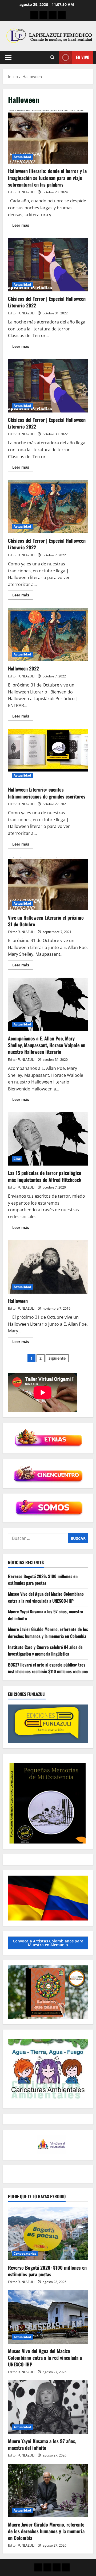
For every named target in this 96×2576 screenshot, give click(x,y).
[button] (8, 57)
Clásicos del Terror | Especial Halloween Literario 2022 (48, 265)
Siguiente (57, 1358)
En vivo (83, 57)
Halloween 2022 (48, 634)
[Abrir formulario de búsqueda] (52, 57)
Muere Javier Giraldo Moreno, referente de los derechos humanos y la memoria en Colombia (48, 1633)
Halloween (48, 1267)
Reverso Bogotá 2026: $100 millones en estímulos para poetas (43, 1580)
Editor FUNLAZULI (21, 192)
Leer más (23, 226)
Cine (17, 1159)
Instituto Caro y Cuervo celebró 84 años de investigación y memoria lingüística (45, 1651)
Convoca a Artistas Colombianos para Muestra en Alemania (48, 1943)
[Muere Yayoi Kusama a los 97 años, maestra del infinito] (48, 2407)
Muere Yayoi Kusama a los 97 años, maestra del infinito (42, 2444)
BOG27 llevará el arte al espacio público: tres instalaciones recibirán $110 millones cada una (48, 1668)
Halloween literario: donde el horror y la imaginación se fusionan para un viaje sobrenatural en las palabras (48, 137)
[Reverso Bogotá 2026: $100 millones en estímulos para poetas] (48, 2234)
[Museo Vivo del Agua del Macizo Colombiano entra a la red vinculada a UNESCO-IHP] (48, 2317)
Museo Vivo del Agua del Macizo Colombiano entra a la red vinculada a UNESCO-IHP (46, 1597)
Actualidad (22, 157)
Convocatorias (25, 2253)
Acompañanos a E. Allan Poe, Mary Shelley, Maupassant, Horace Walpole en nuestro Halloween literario (48, 1004)
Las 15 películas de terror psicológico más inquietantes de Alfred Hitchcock (48, 1139)
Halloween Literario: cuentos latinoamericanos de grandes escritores (48, 755)
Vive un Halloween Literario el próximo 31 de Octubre (48, 884)
